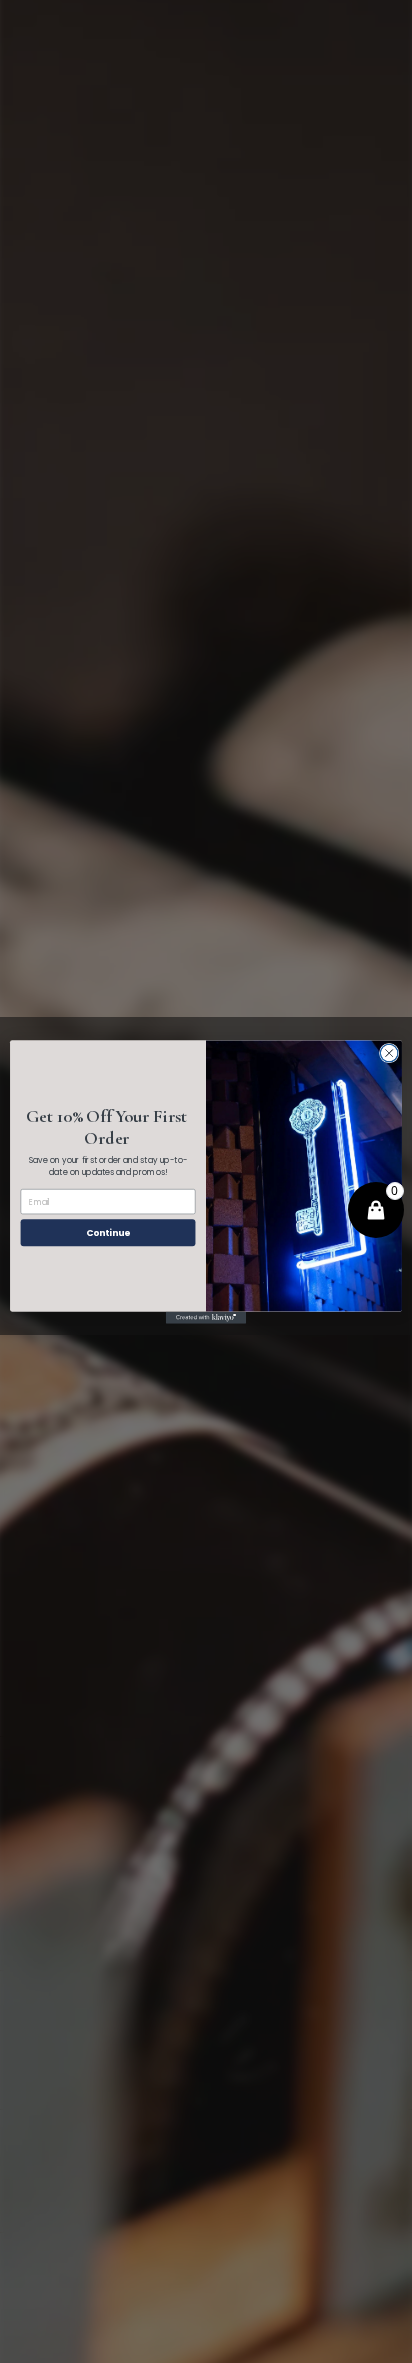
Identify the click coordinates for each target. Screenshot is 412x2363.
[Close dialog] (389, 1053)
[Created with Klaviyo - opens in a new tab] (206, 1317)
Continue (108, 1232)
